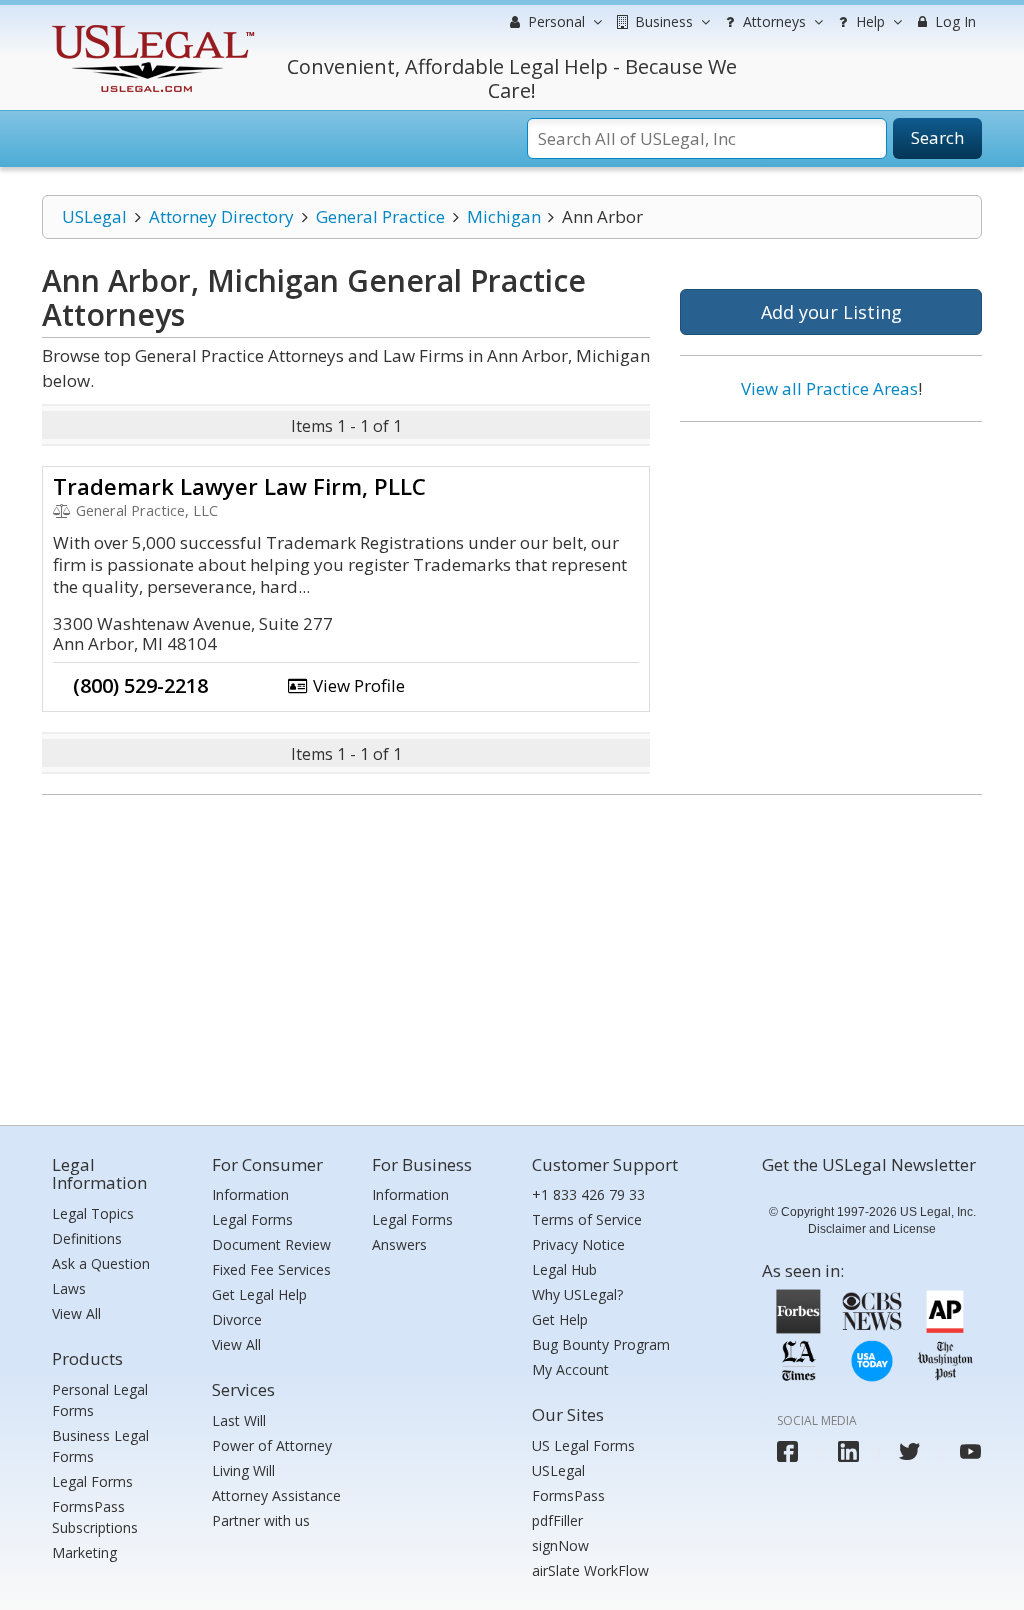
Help (868, 21)
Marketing (84, 1552)
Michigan (504, 216)
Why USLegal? (577, 1294)
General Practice (380, 216)
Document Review (271, 1244)
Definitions (87, 1238)
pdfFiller (557, 1520)
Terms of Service (587, 1219)
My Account (570, 1369)
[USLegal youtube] (970, 1451)
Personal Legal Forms (100, 1400)
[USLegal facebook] (787, 1451)
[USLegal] (150, 27)
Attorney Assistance (276, 1495)
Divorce (237, 1319)
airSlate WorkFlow (590, 1570)
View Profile (357, 685)
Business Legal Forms (100, 1446)
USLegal (94, 216)
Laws (69, 1288)
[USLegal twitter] (909, 1451)
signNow (560, 1545)
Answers (399, 1244)
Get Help (560, 1319)
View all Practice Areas (829, 388)
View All (76, 1313)
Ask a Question (101, 1263)
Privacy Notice (578, 1244)
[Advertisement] (831, 567)
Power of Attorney (272, 1445)
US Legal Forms (583, 1445)
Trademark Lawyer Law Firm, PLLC (239, 486)
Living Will (243, 1470)
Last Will (239, 1420)
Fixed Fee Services (271, 1269)
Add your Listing (831, 312)
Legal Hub (564, 1269)
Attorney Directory (221, 216)
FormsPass (568, 1495)
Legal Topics (93, 1213)
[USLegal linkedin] (848, 1451)
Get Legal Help (259, 1294)
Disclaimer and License (872, 1229)
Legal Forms (92, 1481)
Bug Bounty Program (601, 1344)
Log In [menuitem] (953, 21)
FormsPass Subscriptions (95, 1517)
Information (250, 1194)
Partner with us (261, 1520)
